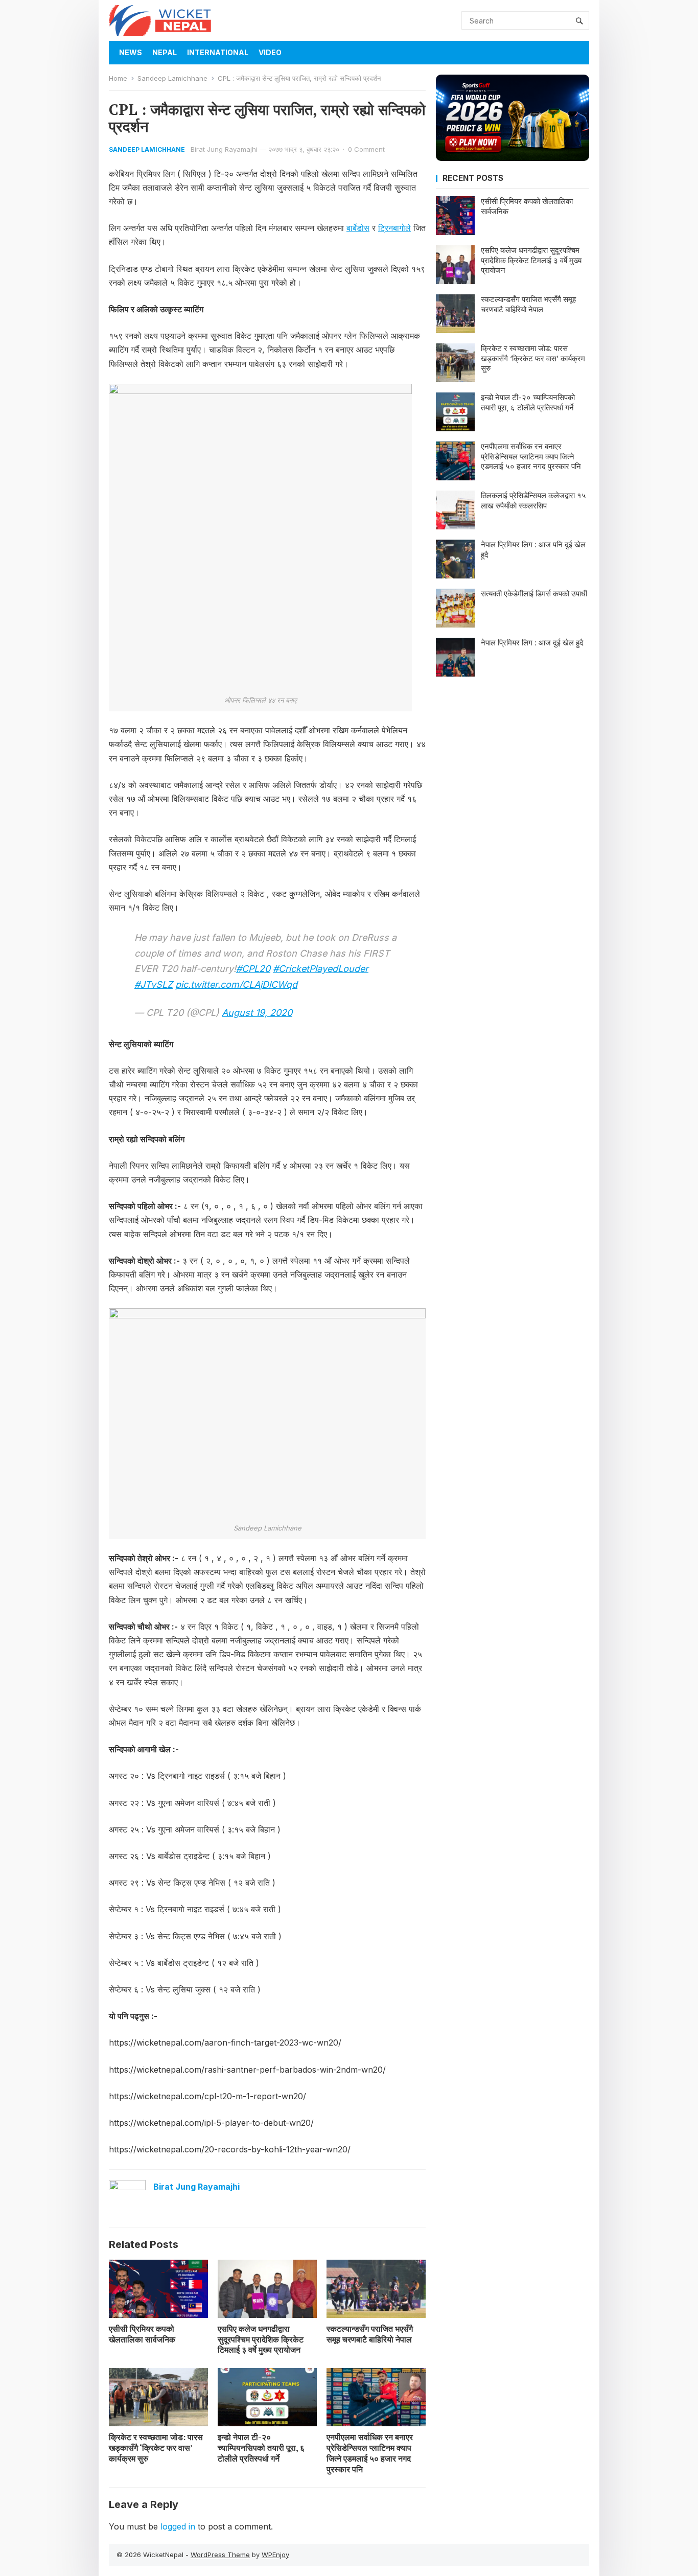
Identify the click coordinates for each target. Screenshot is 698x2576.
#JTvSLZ (154, 984)
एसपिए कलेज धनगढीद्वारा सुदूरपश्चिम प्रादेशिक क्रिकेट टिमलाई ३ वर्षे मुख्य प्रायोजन (261, 2339)
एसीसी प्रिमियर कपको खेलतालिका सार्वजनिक (142, 2334)
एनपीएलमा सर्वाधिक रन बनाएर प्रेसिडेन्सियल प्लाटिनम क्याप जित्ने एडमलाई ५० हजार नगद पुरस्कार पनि (370, 2453)
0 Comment (366, 149)
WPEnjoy (275, 2555)
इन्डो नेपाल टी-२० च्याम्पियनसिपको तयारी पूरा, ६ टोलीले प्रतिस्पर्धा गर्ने (261, 2448)
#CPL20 (253, 969)
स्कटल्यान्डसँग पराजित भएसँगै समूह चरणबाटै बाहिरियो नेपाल (370, 2334)
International (218, 52)
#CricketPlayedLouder (321, 969)
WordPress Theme (220, 2555)
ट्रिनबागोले (394, 228)
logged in (178, 2526)
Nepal (165, 52)
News (131, 52)
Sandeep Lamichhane (172, 78)
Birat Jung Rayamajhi (224, 149)
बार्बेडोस (358, 228)
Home (118, 78)
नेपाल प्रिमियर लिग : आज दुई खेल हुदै (532, 643)
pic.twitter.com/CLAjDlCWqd (236, 984)
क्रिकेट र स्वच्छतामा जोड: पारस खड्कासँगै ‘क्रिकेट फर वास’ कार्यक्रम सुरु (156, 2448)
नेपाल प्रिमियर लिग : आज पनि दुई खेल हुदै (533, 550)
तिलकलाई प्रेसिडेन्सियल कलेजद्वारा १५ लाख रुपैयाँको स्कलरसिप (533, 501)
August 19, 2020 (257, 1013)
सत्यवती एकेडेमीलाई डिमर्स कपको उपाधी (534, 594)
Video (270, 52)
